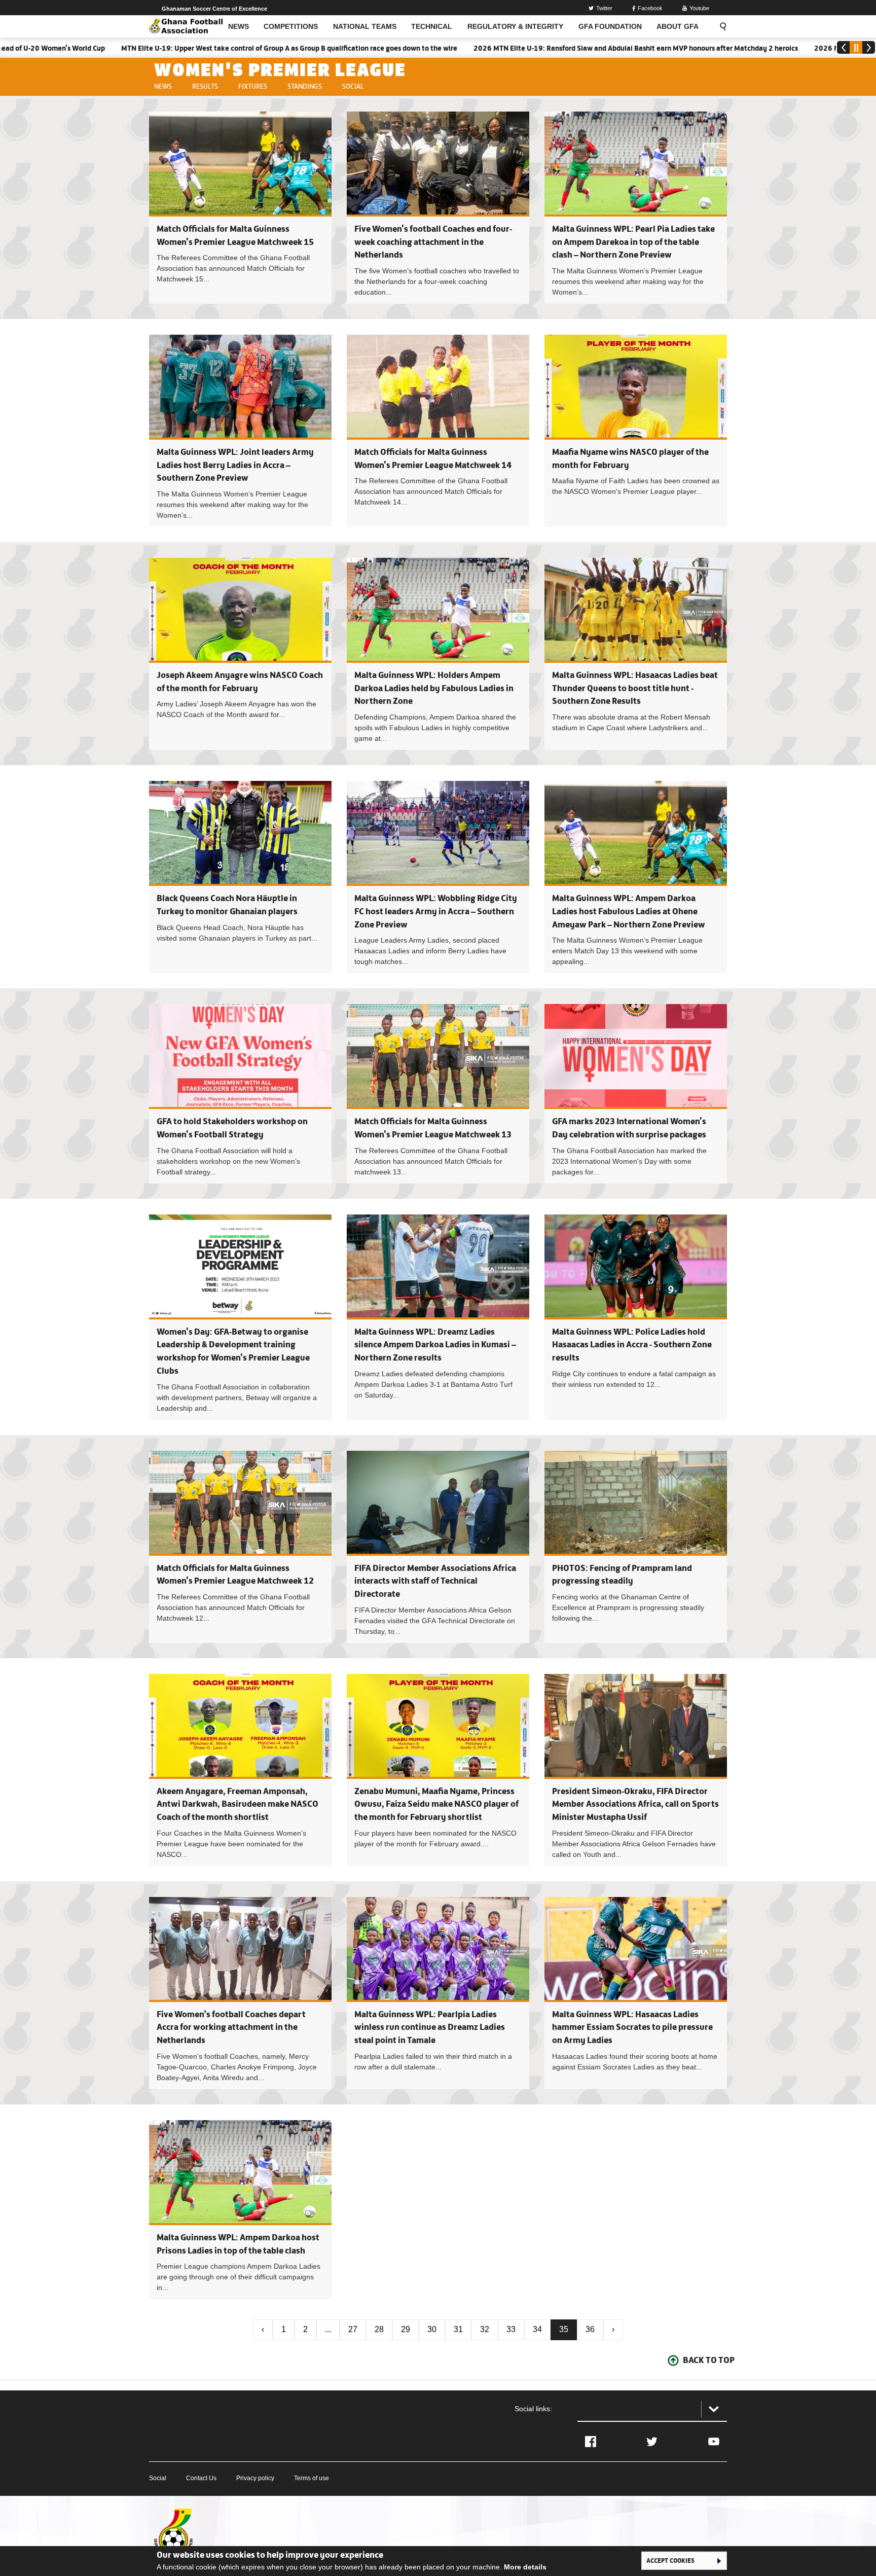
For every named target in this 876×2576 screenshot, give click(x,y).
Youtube (699, 8)
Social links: (533, 2409)
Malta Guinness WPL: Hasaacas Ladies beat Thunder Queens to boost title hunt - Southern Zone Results (635, 688)
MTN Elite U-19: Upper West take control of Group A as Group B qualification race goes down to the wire (194, 48)
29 (406, 2329)
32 (485, 2329)
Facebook (650, 8)
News (163, 86)
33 (511, 2329)
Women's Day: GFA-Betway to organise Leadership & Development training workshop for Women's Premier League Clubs (240, 1317)
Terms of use (312, 2478)
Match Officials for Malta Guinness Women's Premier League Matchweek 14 (438, 431)
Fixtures (253, 86)
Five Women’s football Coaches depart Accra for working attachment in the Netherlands (231, 2027)
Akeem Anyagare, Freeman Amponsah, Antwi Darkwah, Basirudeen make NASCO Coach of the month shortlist (238, 1804)
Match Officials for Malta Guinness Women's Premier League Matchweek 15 (240, 208)
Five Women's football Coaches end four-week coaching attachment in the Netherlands (433, 242)
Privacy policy (255, 2478)
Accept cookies (670, 2560)
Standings (305, 86)
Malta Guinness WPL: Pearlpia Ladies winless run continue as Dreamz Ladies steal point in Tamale (430, 2027)
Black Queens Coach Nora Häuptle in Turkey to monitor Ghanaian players (240, 877)
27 (353, 2329)
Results (205, 86)
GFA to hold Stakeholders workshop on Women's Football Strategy (240, 1094)
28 (379, 2329)
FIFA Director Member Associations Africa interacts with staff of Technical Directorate (435, 1581)
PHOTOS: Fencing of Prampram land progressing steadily (636, 1547)
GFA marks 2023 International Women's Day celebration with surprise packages (636, 1094)
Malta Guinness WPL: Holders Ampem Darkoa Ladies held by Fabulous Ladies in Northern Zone (434, 688)
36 (590, 2329)
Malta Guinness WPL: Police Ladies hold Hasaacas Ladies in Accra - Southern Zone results (632, 1345)
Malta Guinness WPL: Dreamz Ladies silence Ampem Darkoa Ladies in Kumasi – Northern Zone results (435, 1345)
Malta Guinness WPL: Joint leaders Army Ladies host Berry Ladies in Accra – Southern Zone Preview (235, 465)
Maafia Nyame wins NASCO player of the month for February (636, 431)
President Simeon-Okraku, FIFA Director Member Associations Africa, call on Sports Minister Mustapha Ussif (635, 1804)
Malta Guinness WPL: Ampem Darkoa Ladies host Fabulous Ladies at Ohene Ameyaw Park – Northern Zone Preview (629, 911)
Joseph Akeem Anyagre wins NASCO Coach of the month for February (240, 654)
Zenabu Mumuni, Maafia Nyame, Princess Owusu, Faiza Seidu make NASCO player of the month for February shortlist (436, 1804)
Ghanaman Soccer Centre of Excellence (214, 9)
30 (432, 2329)
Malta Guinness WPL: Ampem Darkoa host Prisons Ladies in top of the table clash (240, 2210)
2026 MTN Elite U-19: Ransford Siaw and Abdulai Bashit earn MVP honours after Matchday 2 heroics (540, 48)
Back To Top (709, 2360)
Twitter (604, 8)
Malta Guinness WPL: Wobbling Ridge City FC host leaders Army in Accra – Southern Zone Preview (436, 911)
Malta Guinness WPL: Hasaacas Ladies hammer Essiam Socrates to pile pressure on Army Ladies (632, 2027)
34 (537, 2329)
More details (525, 2567)
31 (458, 2329)
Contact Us (201, 2478)
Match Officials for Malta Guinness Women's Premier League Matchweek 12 (240, 1547)
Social (353, 86)
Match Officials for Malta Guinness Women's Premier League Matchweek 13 (438, 1094)
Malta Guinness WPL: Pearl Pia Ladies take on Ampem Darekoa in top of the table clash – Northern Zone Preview (633, 242)
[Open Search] (720, 26)
